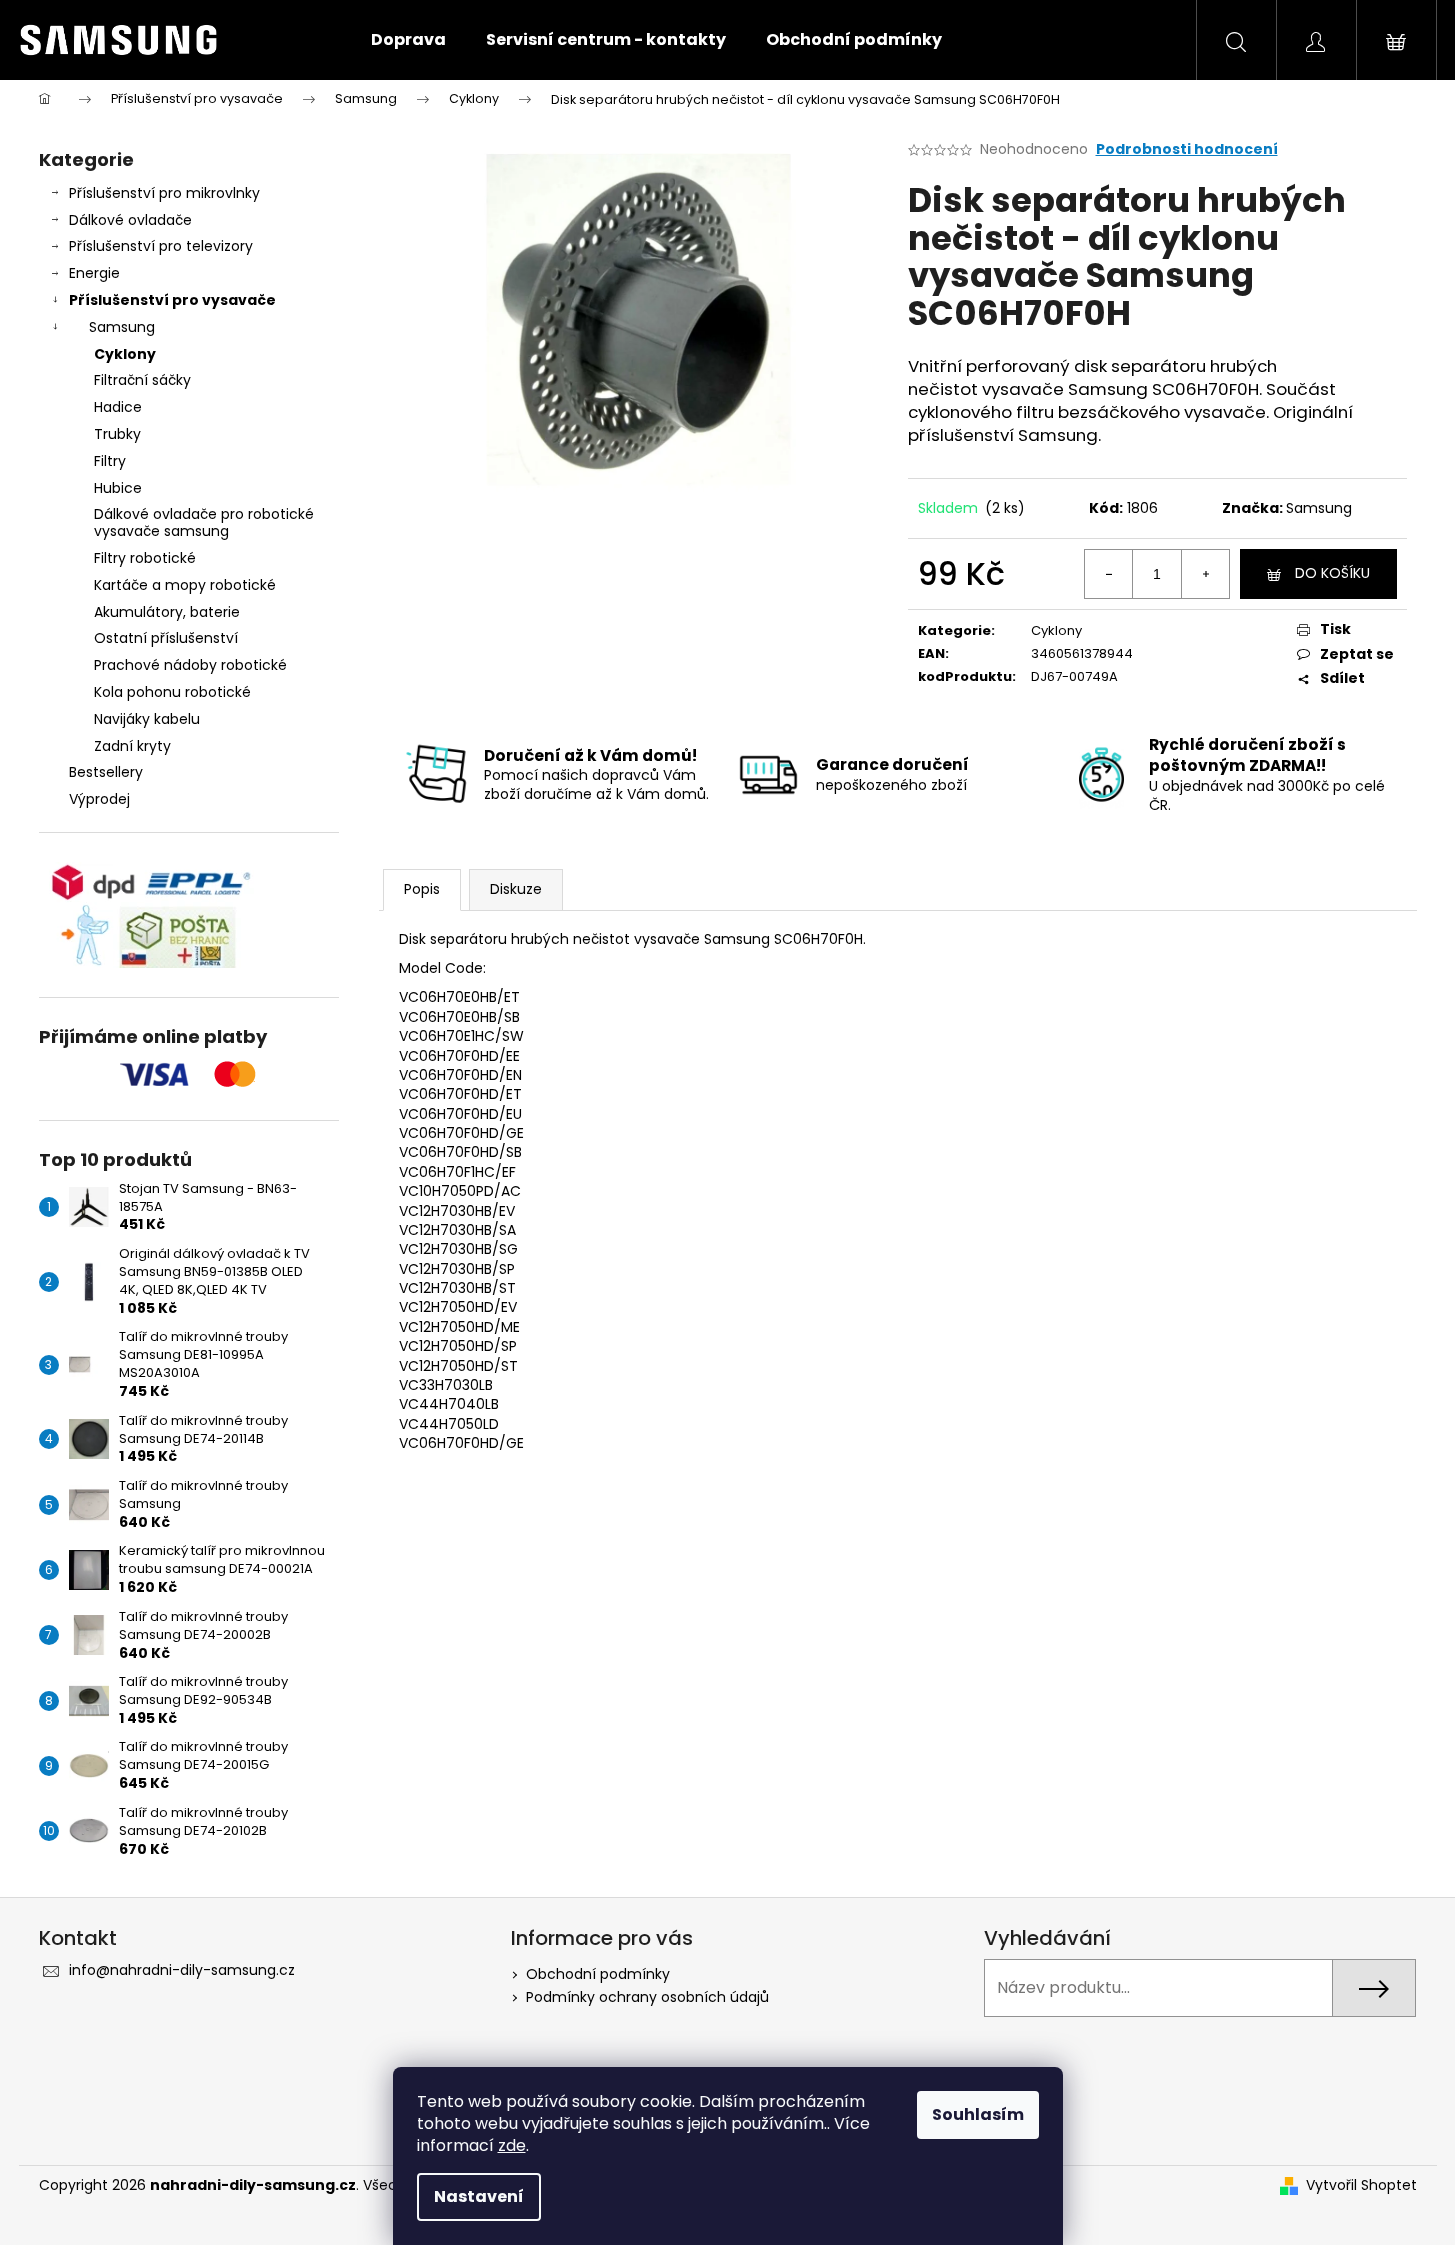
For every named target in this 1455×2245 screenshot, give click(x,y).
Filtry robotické (145, 558)
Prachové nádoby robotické (190, 665)
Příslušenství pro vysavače (172, 300)
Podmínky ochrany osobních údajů (647, 1997)
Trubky (117, 434)
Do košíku (1332, 573)
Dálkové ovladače (130, 220)
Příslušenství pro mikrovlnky (164, 193)
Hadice (118, 407)
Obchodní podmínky (598, 1974)
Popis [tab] (422, 889)
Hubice (118, 488)
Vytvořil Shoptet (1361, 2185)
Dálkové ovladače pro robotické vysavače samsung (204, 522)
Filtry (110, 461)
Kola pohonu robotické (172, 692)
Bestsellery (106, 772)
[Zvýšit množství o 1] (1205, 574)
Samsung (122, 327)
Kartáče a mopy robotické (185, 585)
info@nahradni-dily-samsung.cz (182, 1970)
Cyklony (125, 354)
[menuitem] (408, 40)
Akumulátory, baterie (167, 612)
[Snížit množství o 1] (1109, 574)
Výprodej (99, 799)
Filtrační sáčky (142, 380)
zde (512, 2145)
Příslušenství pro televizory (161, 246)
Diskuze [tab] (516, 889)
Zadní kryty (132, 746)
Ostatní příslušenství (166, 638)
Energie (94, 273)
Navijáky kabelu (147, 719)
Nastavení (479, 2196)
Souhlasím (978, 2114)
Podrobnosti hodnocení (1187, 149)
